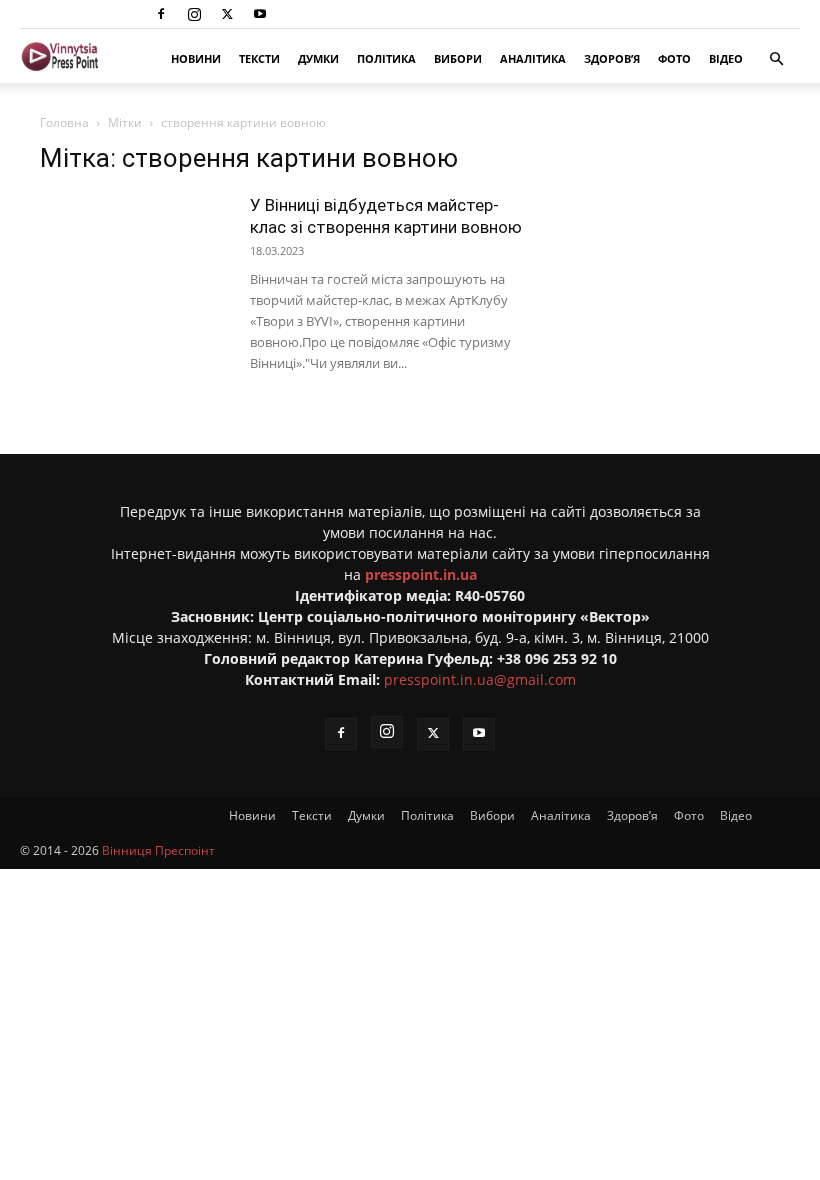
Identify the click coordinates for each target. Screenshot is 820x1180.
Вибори (458, 58)
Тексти (259, 58)
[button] (776, 59)
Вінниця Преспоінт (158, 850)
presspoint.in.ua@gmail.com (480, 679)
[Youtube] (260, 14)
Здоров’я (612, 58)
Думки (318, 58)
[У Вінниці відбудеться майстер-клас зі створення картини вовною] (135, 259)
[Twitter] (227, 14)
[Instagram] (194, 14)
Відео (726, 58)
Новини (196, 58)
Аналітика (533, 58)
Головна (64, 122)
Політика (386, 58)
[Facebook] (161, 14)
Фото (674, 58)
